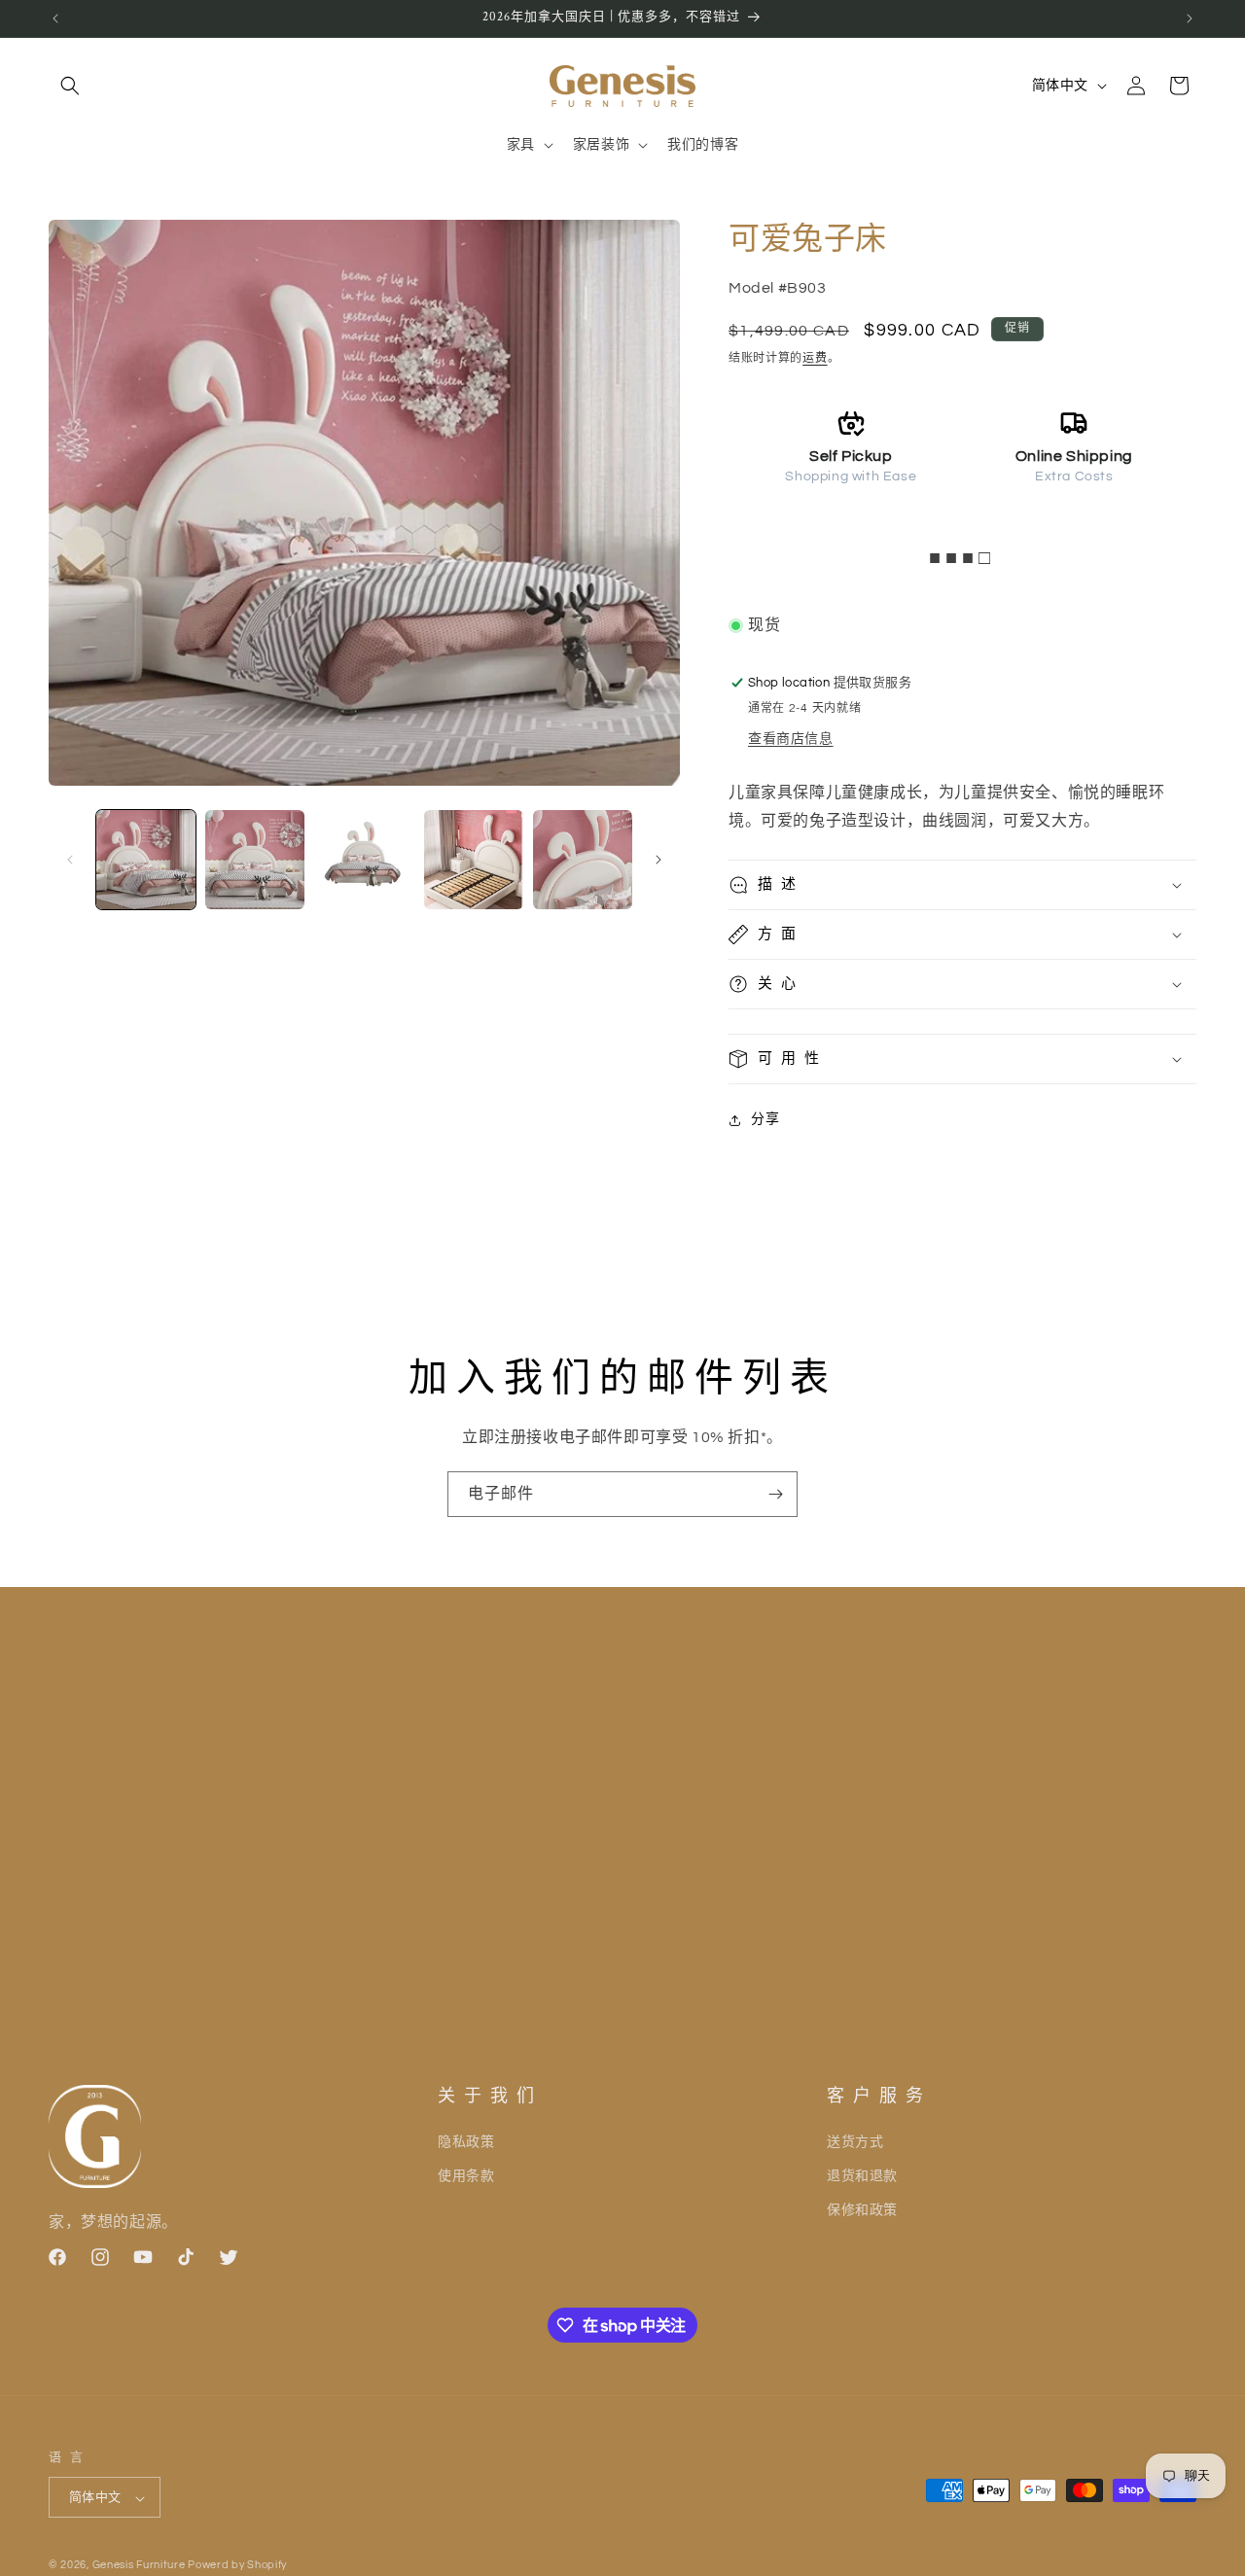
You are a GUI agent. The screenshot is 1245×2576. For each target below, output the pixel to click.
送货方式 (855, 2141)
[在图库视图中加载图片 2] (255, 860)
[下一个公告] (1190, 18)
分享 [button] (765, 1119)
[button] (70, 86)
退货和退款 (862, 2175)
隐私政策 (466, 2141)
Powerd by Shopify (237, 2566)
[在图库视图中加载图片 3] (364, 860)
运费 (815, 358)
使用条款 (466, 2175)
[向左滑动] (70, 860)
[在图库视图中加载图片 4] (474, 860)
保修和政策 (862, 2209)
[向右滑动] (658, 860)
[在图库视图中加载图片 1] (146, 860)
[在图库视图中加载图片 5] (583, 860)
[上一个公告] (55, 18)
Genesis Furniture (141, 2566)
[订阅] (775, 1494)
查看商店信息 (791, 739)
